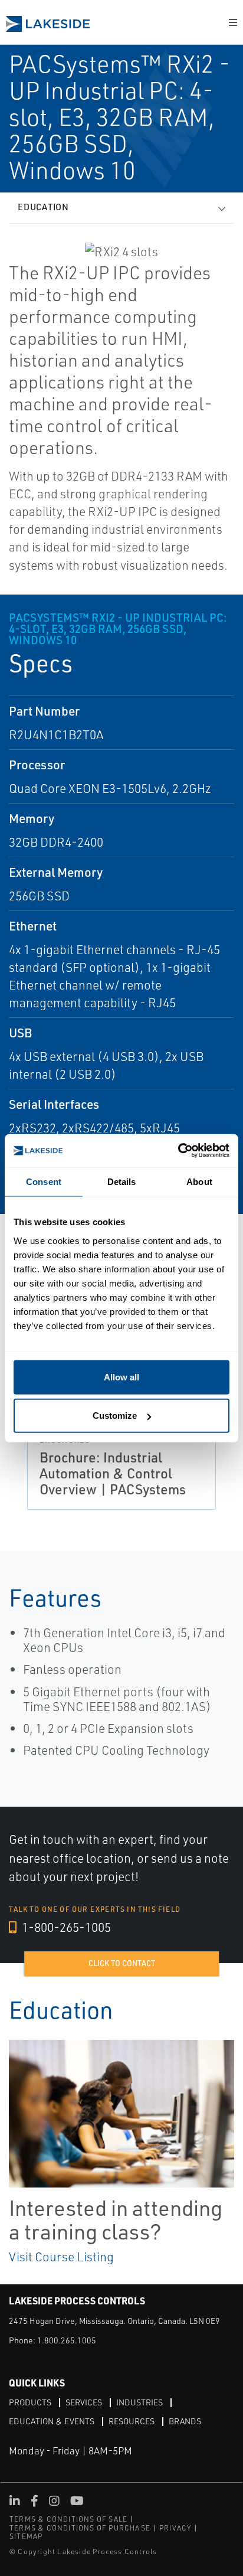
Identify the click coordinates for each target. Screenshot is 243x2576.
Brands (185, 2421)
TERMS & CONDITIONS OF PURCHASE (80, 2528)
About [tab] (199, 1182)
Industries (139, 2402)
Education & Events (52, 2421)
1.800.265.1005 (67, 2340)
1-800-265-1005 (65, 1927)
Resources (132, 2421)
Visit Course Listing (61, 2257)
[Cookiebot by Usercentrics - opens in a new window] (178, 1150)
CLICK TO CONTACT (122, 1963)
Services (84, 2402)
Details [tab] (122, 1182)
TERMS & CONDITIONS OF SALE (68, 2519)
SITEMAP (26, 2536)
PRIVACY (175, 2528)
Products (30, 2402)
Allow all (121, 1377)
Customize (115, 1416)
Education (43, 207)
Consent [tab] (44, 1182)
